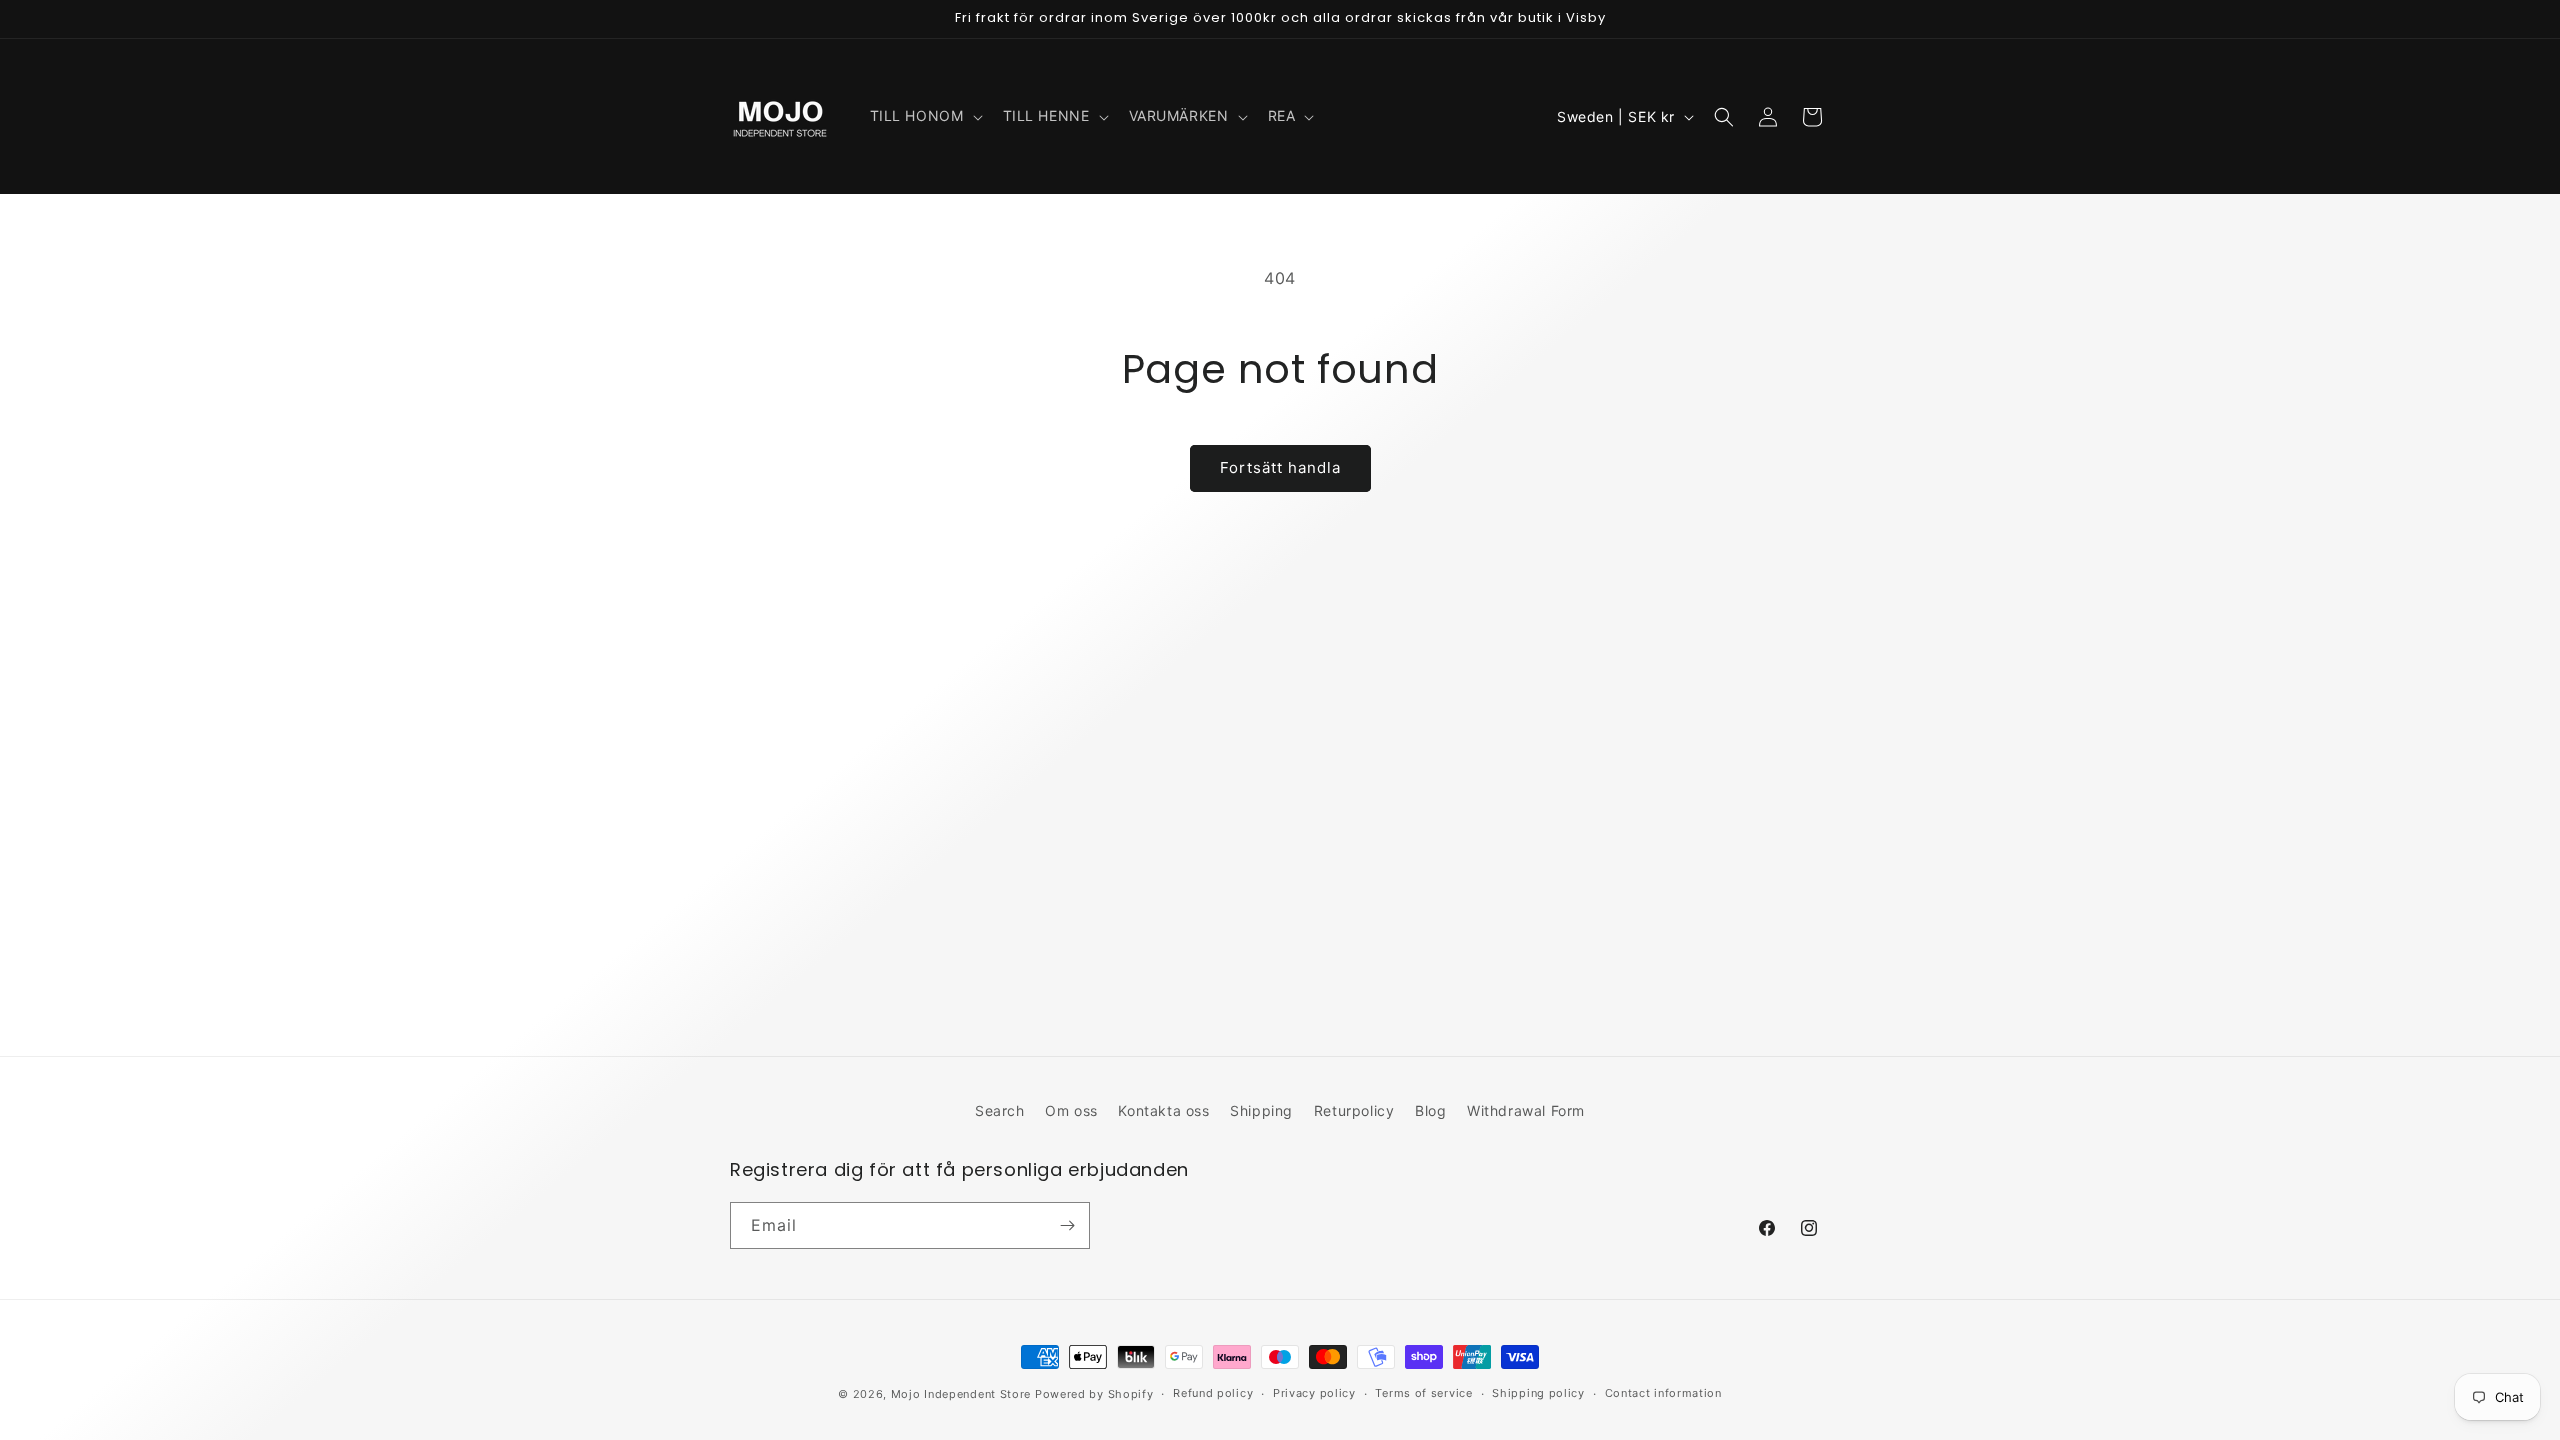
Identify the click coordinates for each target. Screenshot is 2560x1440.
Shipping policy (1538, 1393)
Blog (1430, 1110)
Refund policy (1213, 1393)
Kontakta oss (1163, 1110)
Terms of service (1423, 1393)
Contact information (1663, 1393)
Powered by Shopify (1094, 1394)
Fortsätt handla (1280, 467)
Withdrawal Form (1526, 1110)
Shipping (1261, 1110)
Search (1000, 1110)
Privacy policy (1314, 1393)
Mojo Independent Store (961, 1394)
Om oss (1071, 1110)
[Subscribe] (1067, 1225)
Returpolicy (1354, 1110)
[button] (924, 116)
